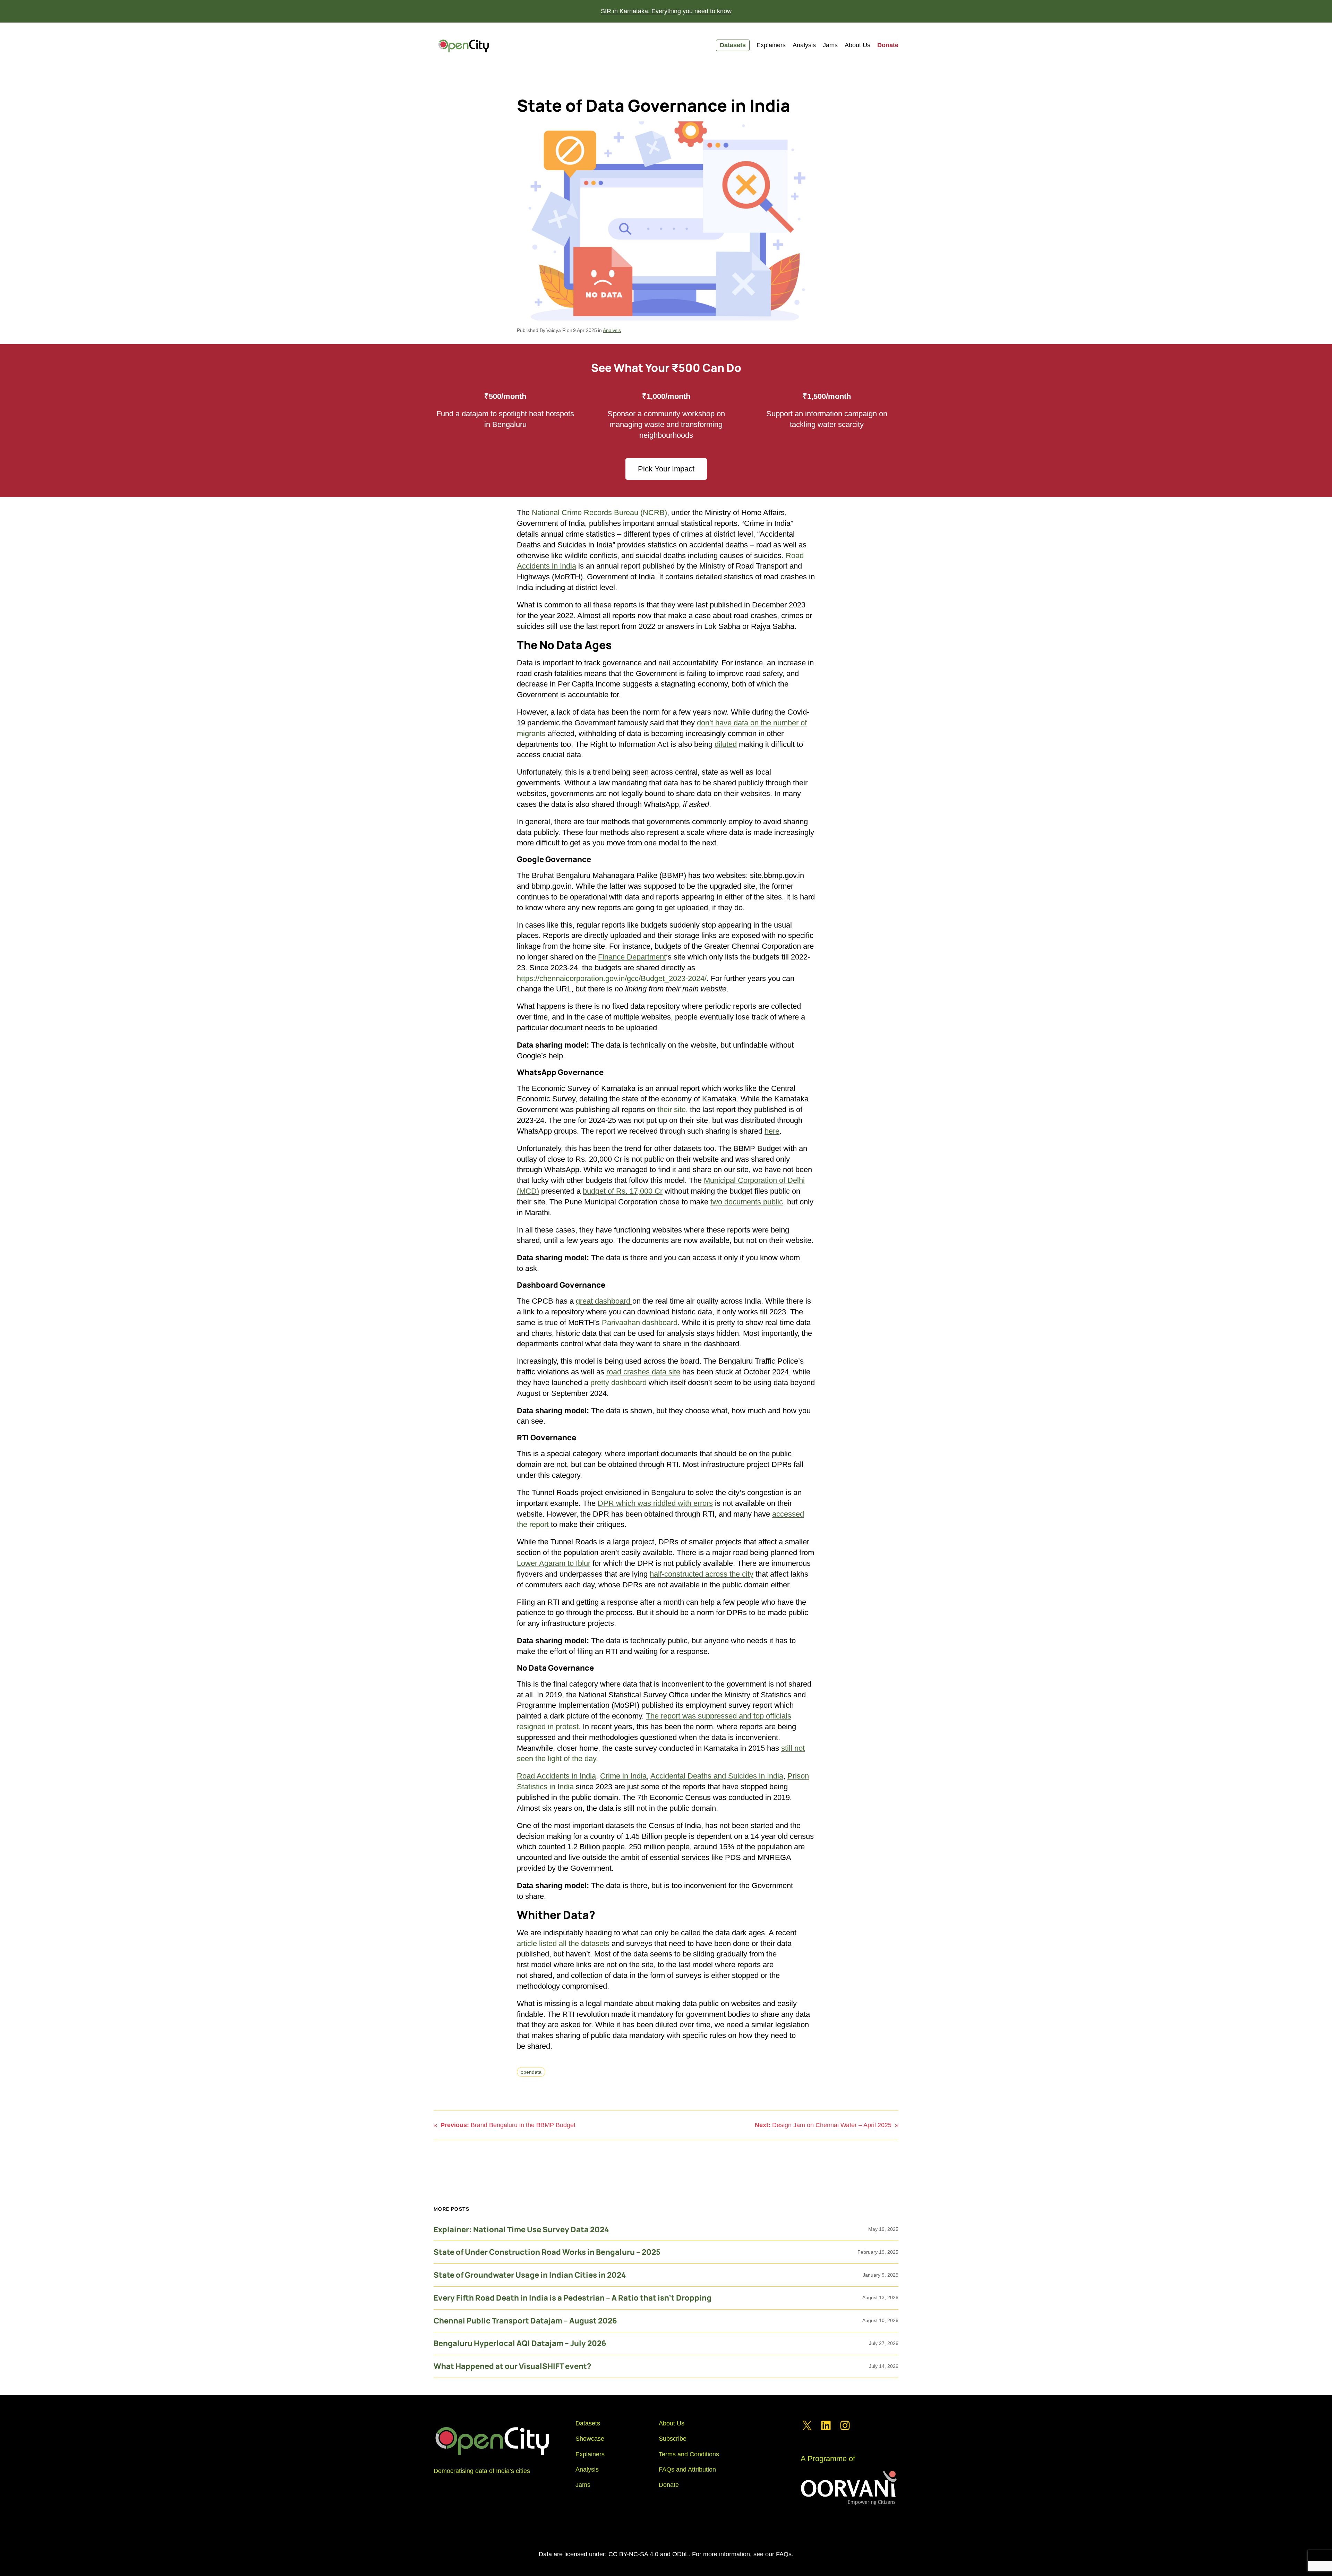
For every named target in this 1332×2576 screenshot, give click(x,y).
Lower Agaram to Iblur (554, 1563)
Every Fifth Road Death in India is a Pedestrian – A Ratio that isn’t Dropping (573, 2298)
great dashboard (604, 1301)
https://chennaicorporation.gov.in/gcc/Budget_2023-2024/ (612, 978)
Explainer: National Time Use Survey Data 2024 (521, 2230)
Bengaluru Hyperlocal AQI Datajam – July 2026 (520, 2343)
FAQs (784, 2554)
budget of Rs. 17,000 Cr (623, 1191)
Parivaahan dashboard (640, 1323)
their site (672, 1110)
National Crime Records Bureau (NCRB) (599, 513)
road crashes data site (643, 1372)
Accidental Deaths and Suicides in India (717, 1776)
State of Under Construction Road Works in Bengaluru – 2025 (547, 2252)
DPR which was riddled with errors (655, 1503)
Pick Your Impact (666, 469)
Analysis (612, 330)
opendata (531, 2072)
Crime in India (623, 1776)
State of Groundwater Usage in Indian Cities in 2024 (530, 2275)
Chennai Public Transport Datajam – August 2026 (525, 2321)
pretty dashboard (618, 1383)
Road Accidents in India (556, 1776)
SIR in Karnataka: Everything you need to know (666, 11)
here (772, 1131)
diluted (726, 744)
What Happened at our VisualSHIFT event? (512, 2366)
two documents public (747, 1202)
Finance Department (632, 957)
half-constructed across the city (702, 1574)
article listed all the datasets (563, 1943)
